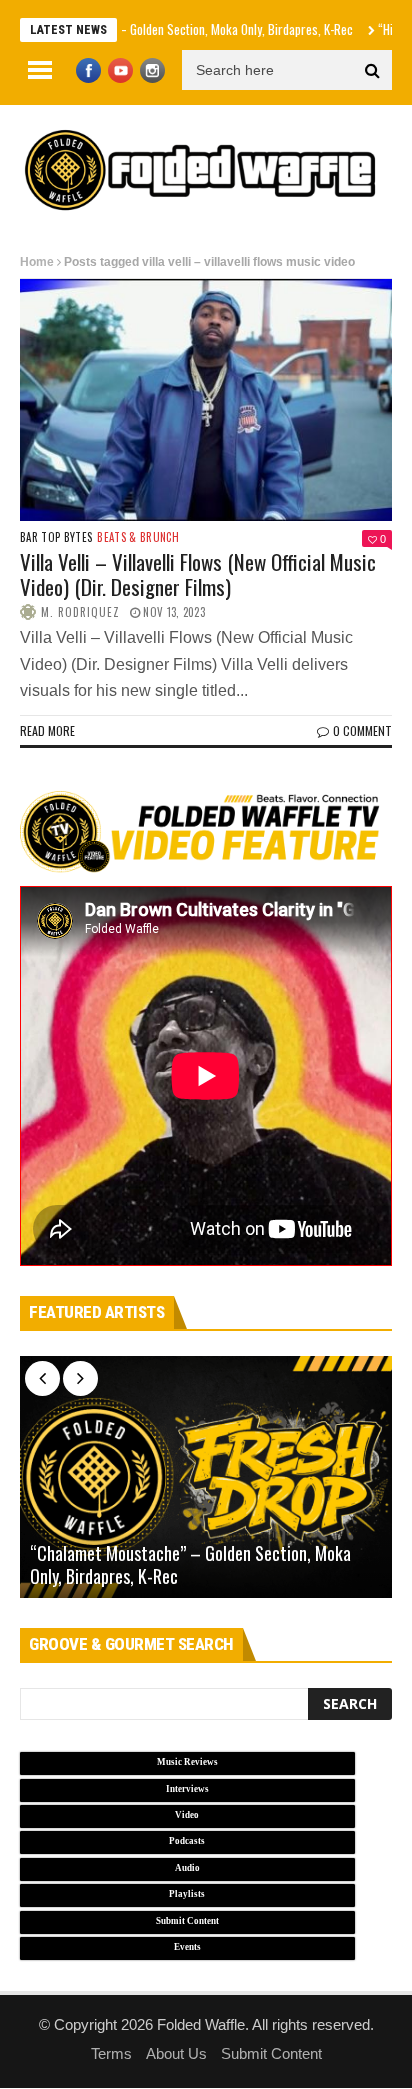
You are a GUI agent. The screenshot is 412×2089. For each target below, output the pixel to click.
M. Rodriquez (80, 612)
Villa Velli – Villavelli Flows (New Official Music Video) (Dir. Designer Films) (198, 574)
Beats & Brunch (138, 537)
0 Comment (362, 730)
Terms (111, 2053)
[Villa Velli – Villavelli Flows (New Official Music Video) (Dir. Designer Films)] (206, 400)
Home (37, 262)
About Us (176, 2053)
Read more (47, 730)
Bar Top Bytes (56, 537)
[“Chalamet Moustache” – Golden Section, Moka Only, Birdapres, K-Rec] (206, 1477)
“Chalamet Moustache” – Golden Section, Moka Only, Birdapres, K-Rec (190, 1565)
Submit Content (271, 2053)
